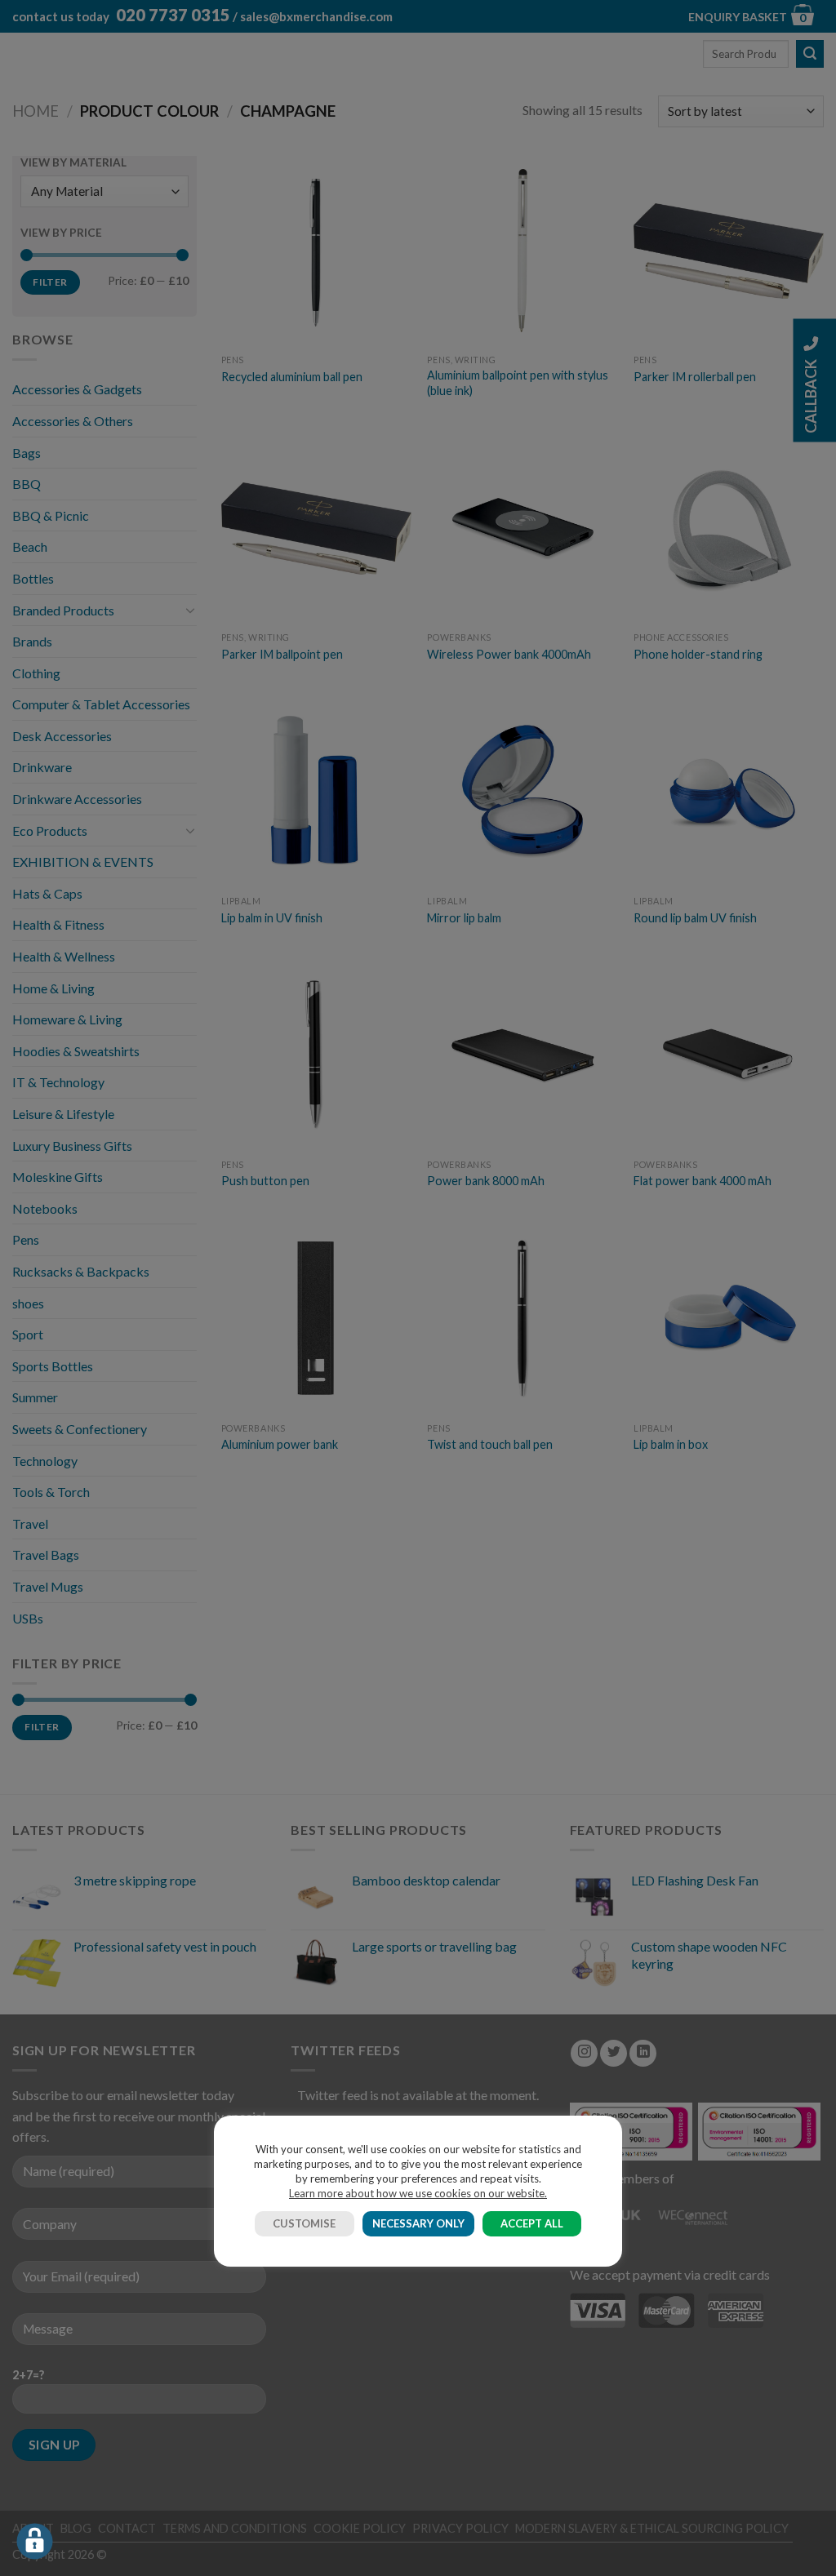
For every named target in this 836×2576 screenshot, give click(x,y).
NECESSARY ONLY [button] (418, 2223)
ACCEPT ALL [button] (532, 2223)
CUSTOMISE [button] (304, 2223)
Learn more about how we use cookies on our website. (418, 2193)
